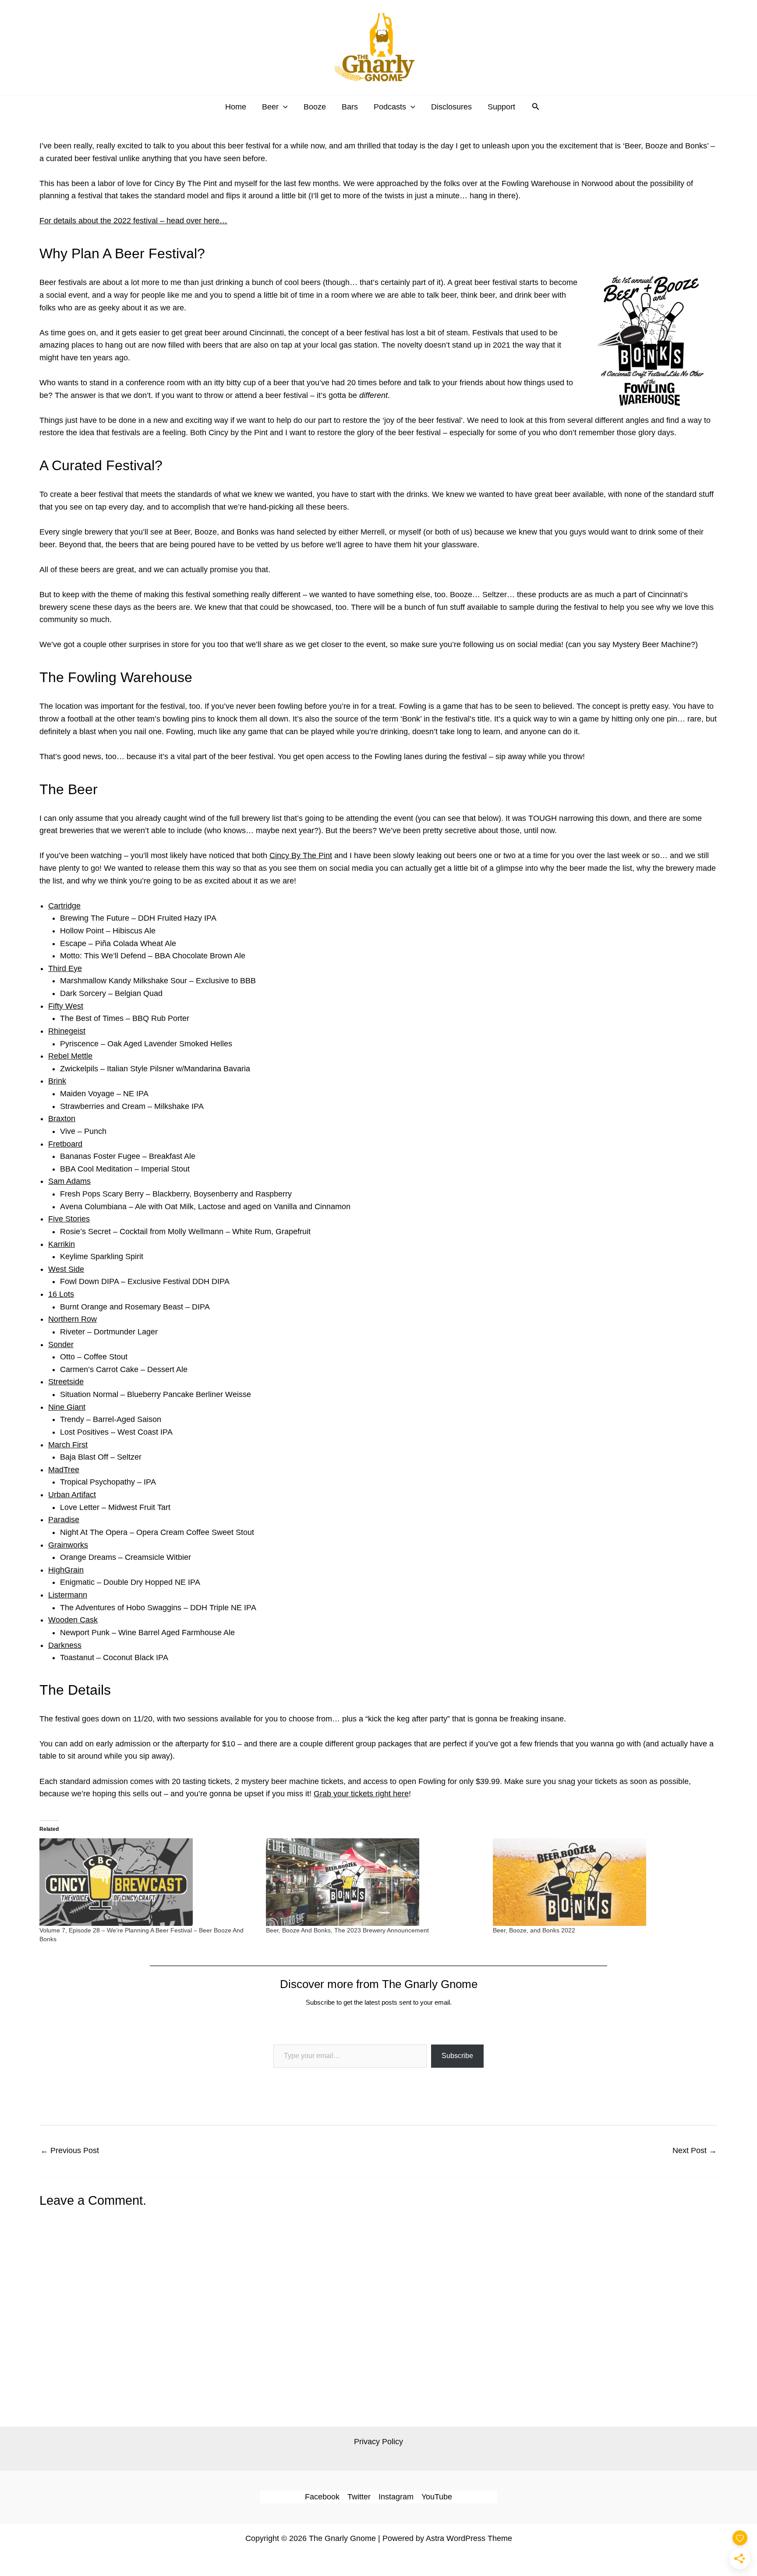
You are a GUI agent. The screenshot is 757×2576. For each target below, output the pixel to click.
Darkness (65, 1645)
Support (501, 107)
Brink (57, 1081)
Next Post (695, 2150)
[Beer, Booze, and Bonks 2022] (602, 1882)
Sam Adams (69, 1181)
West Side (66, 1269)
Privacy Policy (378, 2442)
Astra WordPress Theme (469, 2538)
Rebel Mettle (70, 1056)
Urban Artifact (72, 1495)
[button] (283, 107)
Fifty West (66, 1006)
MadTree (64, 1470)
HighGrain (66, 1570)
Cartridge (64, 906)
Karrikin (62, 1244)
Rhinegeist (67, 1031)
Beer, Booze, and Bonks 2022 (534, 1930)
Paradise (64, 1520)
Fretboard (65, 1144)
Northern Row (73, 1319)
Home (236, 107)
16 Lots (61, 1294)
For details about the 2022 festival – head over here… (133, 221)
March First (68, 1445)
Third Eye (65, 968)
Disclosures (451, 107)
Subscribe (457, 2056)
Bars (350, 107)
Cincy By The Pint (301, 855)
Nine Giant (67, 1407)
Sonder (61, 1344)
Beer (270, 107)
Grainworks (68, 1545)
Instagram (396, 2497)
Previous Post (70, 2150)
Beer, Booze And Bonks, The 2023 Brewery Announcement (347, 1930)
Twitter (359, 2497)
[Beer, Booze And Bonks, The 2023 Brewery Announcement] (375, 1882)
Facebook (322, 2497)
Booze (315, 107)
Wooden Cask (73, 1620)
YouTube (437, 2497)
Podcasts (390, 107)
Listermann (68, 1595)
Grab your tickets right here (361, 1794)
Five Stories (69, 1219)
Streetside (66, 1382)
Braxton (62, 1119)
